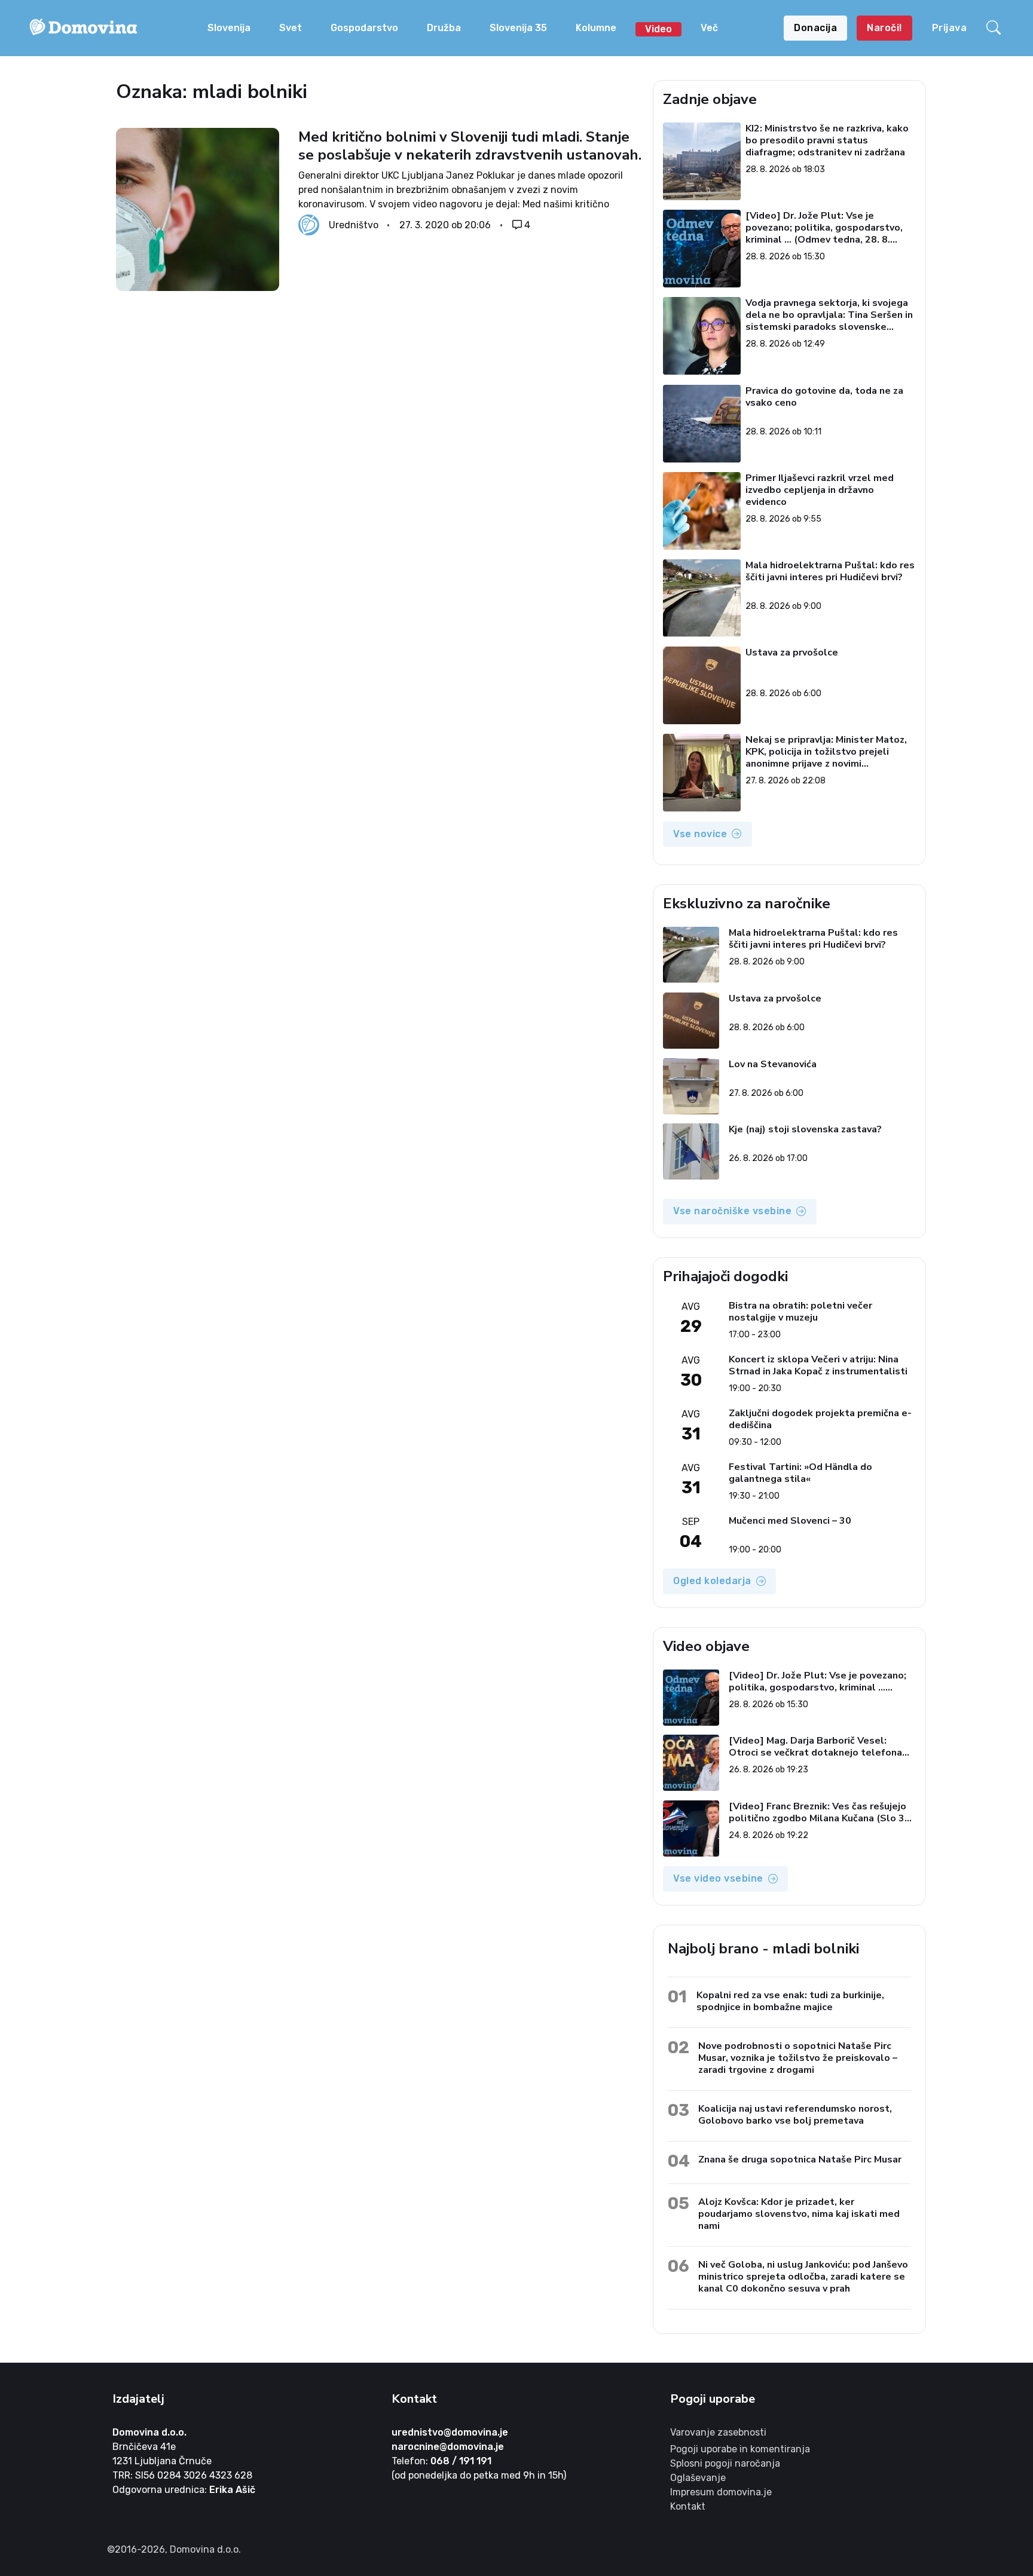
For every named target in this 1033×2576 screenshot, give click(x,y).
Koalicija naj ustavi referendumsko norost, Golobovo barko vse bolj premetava (795, 2114)
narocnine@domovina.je (448, 2447)
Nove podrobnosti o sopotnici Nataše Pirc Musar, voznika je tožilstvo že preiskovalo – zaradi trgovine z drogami (798, 2058)
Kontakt (688, 2506)
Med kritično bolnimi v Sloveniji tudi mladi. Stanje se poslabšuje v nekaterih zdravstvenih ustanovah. (470, 146)
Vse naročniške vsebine (732, 1211)
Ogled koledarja (712, 1581)
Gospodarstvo (364, 28)
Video (658, 29)
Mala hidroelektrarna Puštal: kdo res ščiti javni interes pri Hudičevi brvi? (831, 572)
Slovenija (229, 28)
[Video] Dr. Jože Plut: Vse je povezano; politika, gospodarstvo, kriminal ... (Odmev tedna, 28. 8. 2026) (825, 228)
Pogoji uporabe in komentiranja (740, 2449)
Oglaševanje (698, 2478)
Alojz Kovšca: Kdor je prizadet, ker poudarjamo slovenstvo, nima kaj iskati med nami (799, 2214)
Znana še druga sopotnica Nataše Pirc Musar (800, 2159)
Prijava (950, 28)
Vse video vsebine (718, 1878)
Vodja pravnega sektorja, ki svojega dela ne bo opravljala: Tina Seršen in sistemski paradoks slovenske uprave (830, 315)
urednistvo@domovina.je (450, 2432)
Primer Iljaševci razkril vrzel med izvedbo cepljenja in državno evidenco (820, 490)
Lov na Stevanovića (773, 1065)
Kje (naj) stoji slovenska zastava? (805, 1130)
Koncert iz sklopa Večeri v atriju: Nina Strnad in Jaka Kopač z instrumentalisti (818, 1365)
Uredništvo (354, 225)
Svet (291, 28)
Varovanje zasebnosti (718, 2432)
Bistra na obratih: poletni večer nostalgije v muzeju (800, 1312)
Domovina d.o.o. (149, 2432)
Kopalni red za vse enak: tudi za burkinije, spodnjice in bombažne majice (790, 2001)
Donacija (815, 28)
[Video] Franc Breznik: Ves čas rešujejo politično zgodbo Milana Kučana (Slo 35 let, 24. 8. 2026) (820, 1812)
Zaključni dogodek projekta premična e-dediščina (820, 1419)
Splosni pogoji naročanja (725, 2463)
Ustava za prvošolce (792, 653)
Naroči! (884, 28)
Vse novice (700, 834)
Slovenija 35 (518, 28)
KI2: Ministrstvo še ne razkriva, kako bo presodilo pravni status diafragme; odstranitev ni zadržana (828, 140)
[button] (995, 28)
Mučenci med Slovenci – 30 (790, 1521)
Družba (444, 28)
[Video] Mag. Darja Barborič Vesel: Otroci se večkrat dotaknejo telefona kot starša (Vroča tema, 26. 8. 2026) (815, 1747)
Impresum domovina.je (721, 2492)
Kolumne (596, 28)
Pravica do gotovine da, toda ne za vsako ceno (825, 397)
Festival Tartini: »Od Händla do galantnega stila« (800, 1473)
